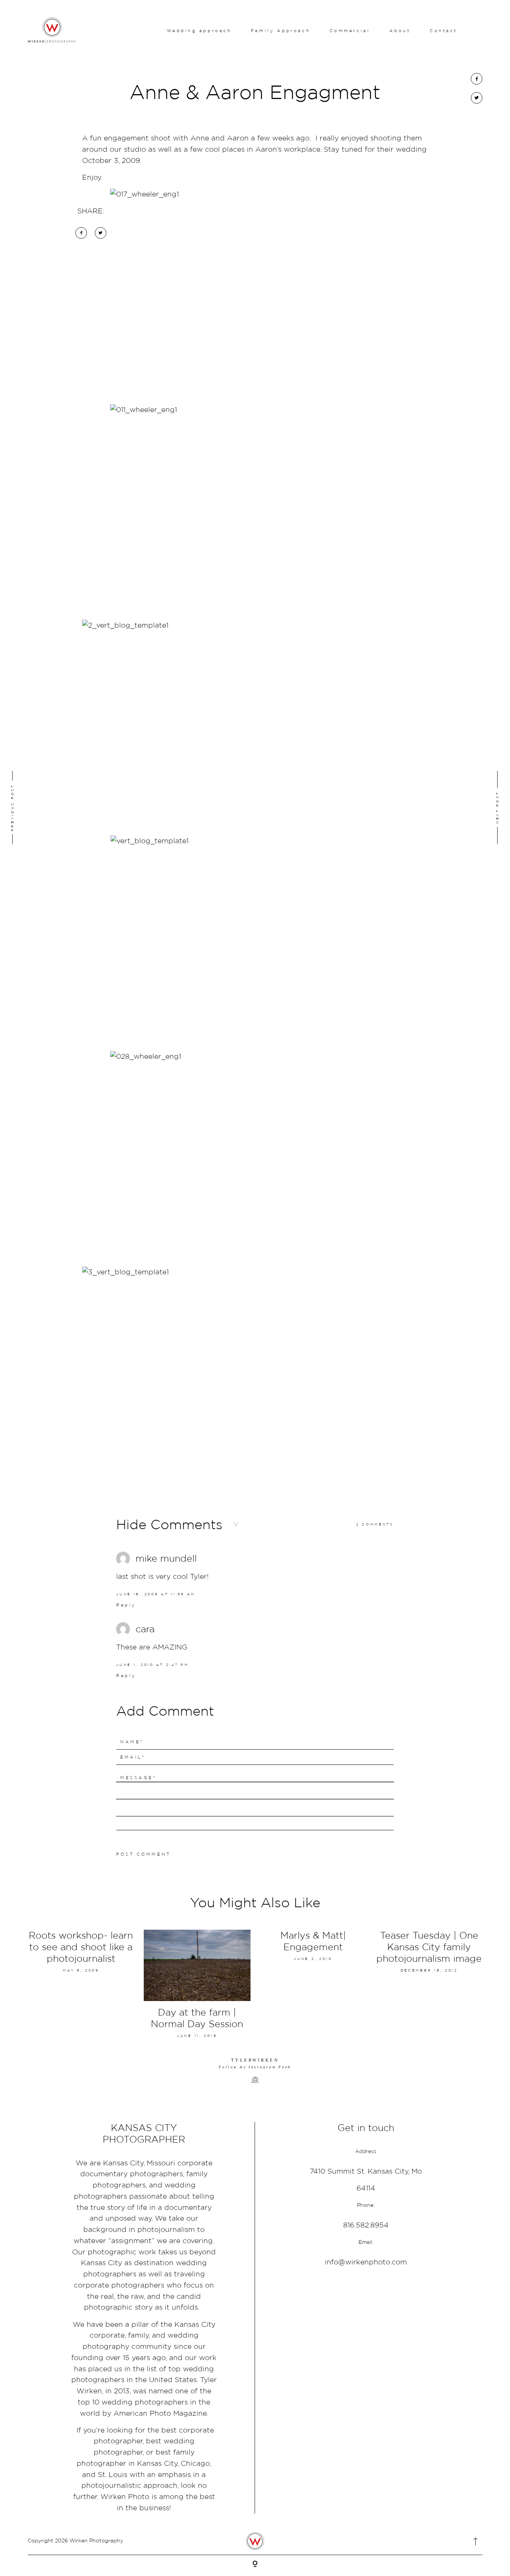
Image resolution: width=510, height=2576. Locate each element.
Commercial (350, 31)
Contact (444, 31)
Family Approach (281, 31)
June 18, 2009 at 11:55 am (156, 1594)
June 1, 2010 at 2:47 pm (153, 1665)
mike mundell (166, 1558)
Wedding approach (199, 31)
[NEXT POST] (457, 807)
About (400, 31)
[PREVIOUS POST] (53, 807)
